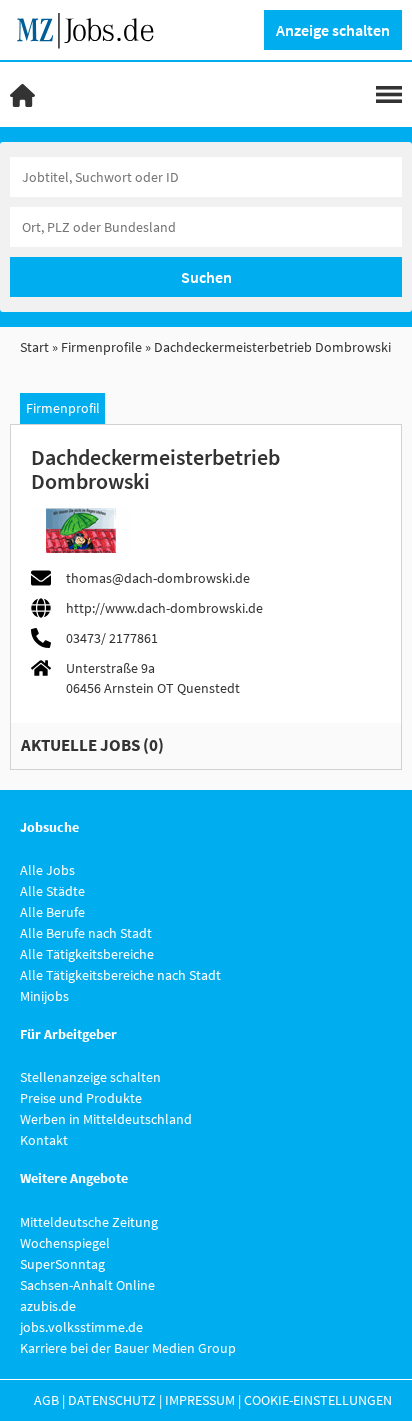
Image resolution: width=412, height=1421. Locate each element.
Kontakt (44, 1140)
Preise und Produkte (81, 1098)
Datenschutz (112, 1400)
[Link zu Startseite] (92, 28)
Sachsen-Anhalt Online (87, 1285)
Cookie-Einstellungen (318, 1400)
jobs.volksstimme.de (81, 1327)
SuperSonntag (62, 1264)
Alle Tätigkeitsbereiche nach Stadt (120, 975)
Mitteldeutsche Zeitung (89, 1222)
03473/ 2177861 (112, 638)
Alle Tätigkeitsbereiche (87, 954)
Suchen (206, 277)
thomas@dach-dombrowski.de (158, 578)
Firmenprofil (63, 408)
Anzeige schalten (333, 30)
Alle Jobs (47, 870)
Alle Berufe (52, 912)
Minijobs (44, 996)
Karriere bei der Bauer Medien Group (128, 1348)
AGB (46, 1400)
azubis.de (48, 1306)
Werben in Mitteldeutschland (106, 1119)
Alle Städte (52, 891)
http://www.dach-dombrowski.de (164, 608)
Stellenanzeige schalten (90, 1077)
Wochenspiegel (65, 1243)
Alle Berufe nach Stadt (86, 933)
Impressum (200, 1400)
